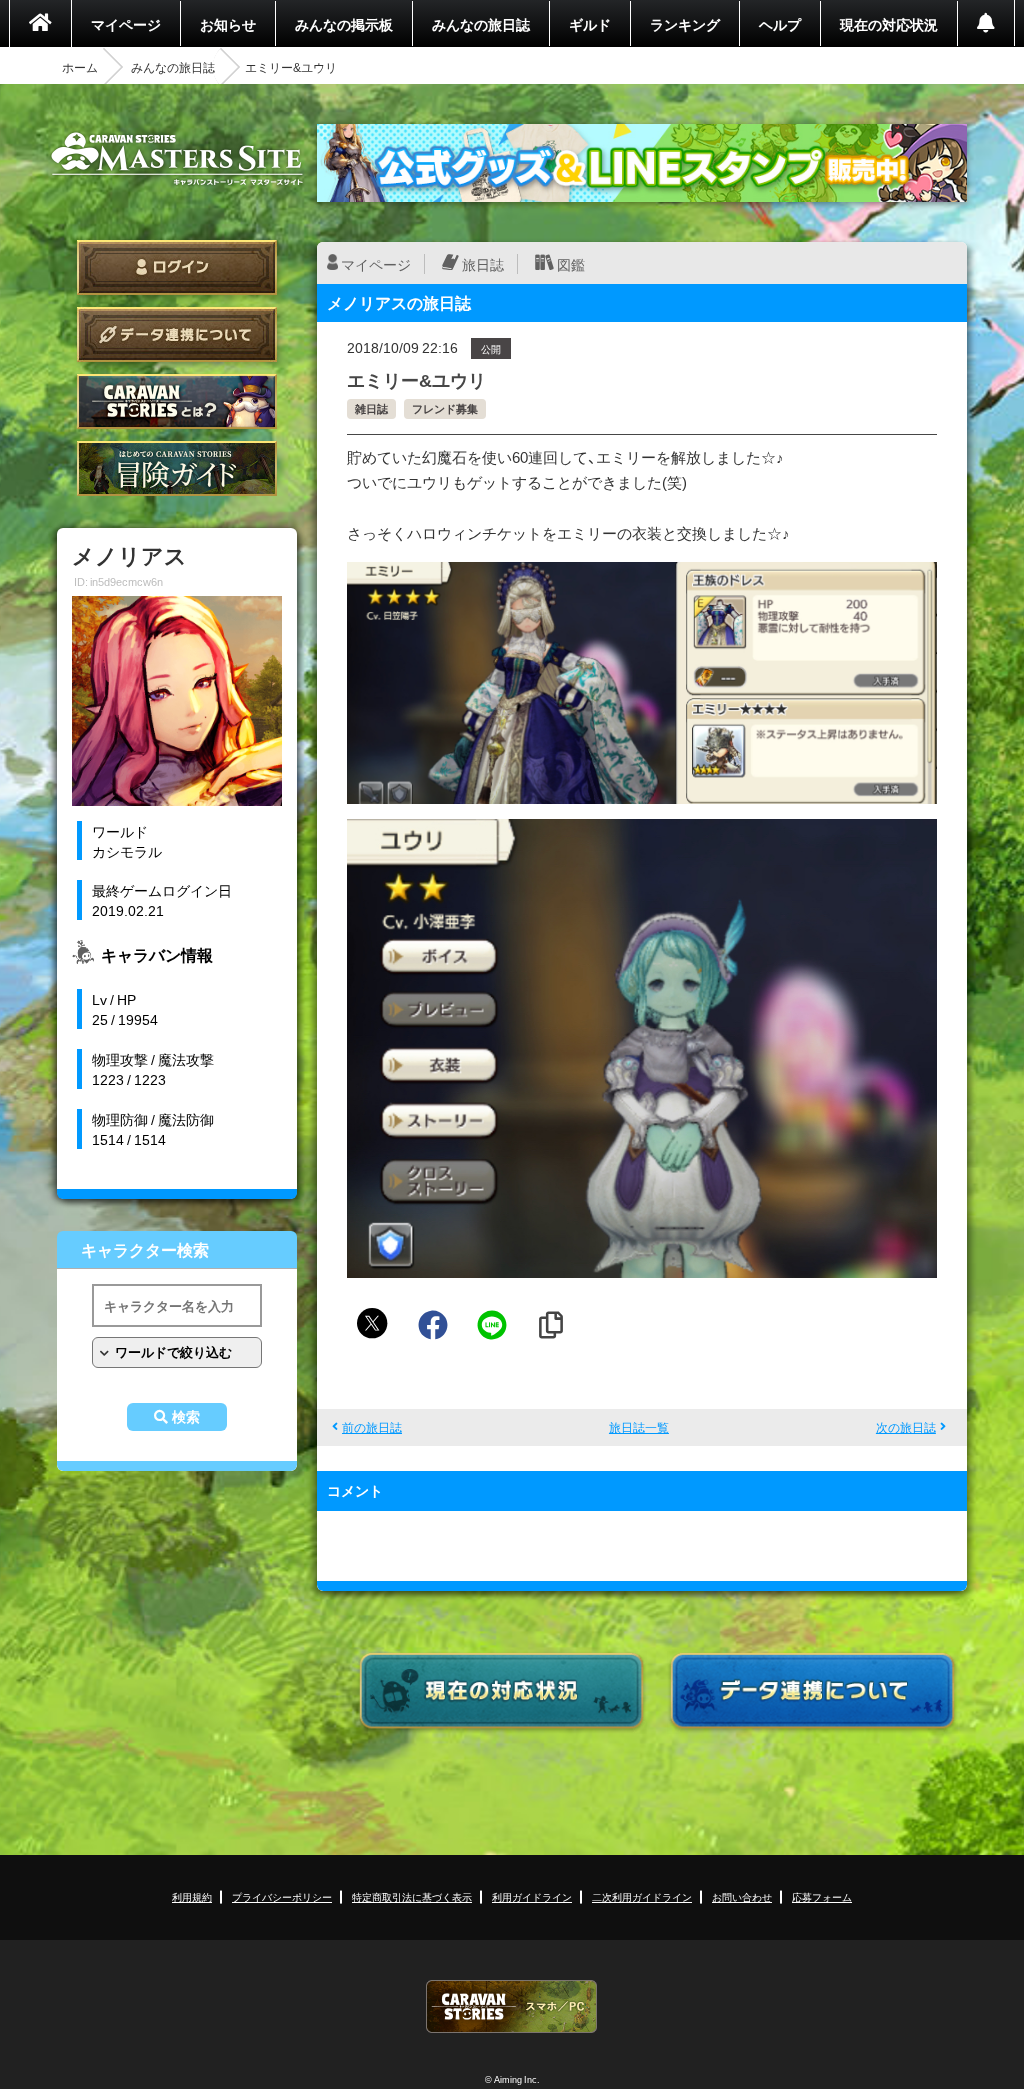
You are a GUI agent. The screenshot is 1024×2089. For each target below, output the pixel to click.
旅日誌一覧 (639, 1427)
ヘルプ (780, 24)
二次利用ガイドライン (642, 1896)
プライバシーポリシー (282, 1896)
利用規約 (192, 1896)
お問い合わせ (742, 1896)
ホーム (80, 67)
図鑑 (571, 264)
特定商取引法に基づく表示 (412, 1896)
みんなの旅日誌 (481, 24)
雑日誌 (371, 408)
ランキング (685, 24)
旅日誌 (483, 264)
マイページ (126, 24)
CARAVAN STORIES (512, 2006)
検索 (186, 1417)
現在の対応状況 (889, 24)
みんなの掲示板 (344, 24)
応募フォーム (822, 1896)
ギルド (590, 24)
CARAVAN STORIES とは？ (177, 401)
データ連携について (177, 334)
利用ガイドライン (532, 1896)
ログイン (177, 267)
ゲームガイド (177, 468)
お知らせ (228, 24)
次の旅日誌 (906, 1427)
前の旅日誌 (372, 1427)
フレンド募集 (445, 408)
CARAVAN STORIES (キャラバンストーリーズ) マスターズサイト (177, 159)
